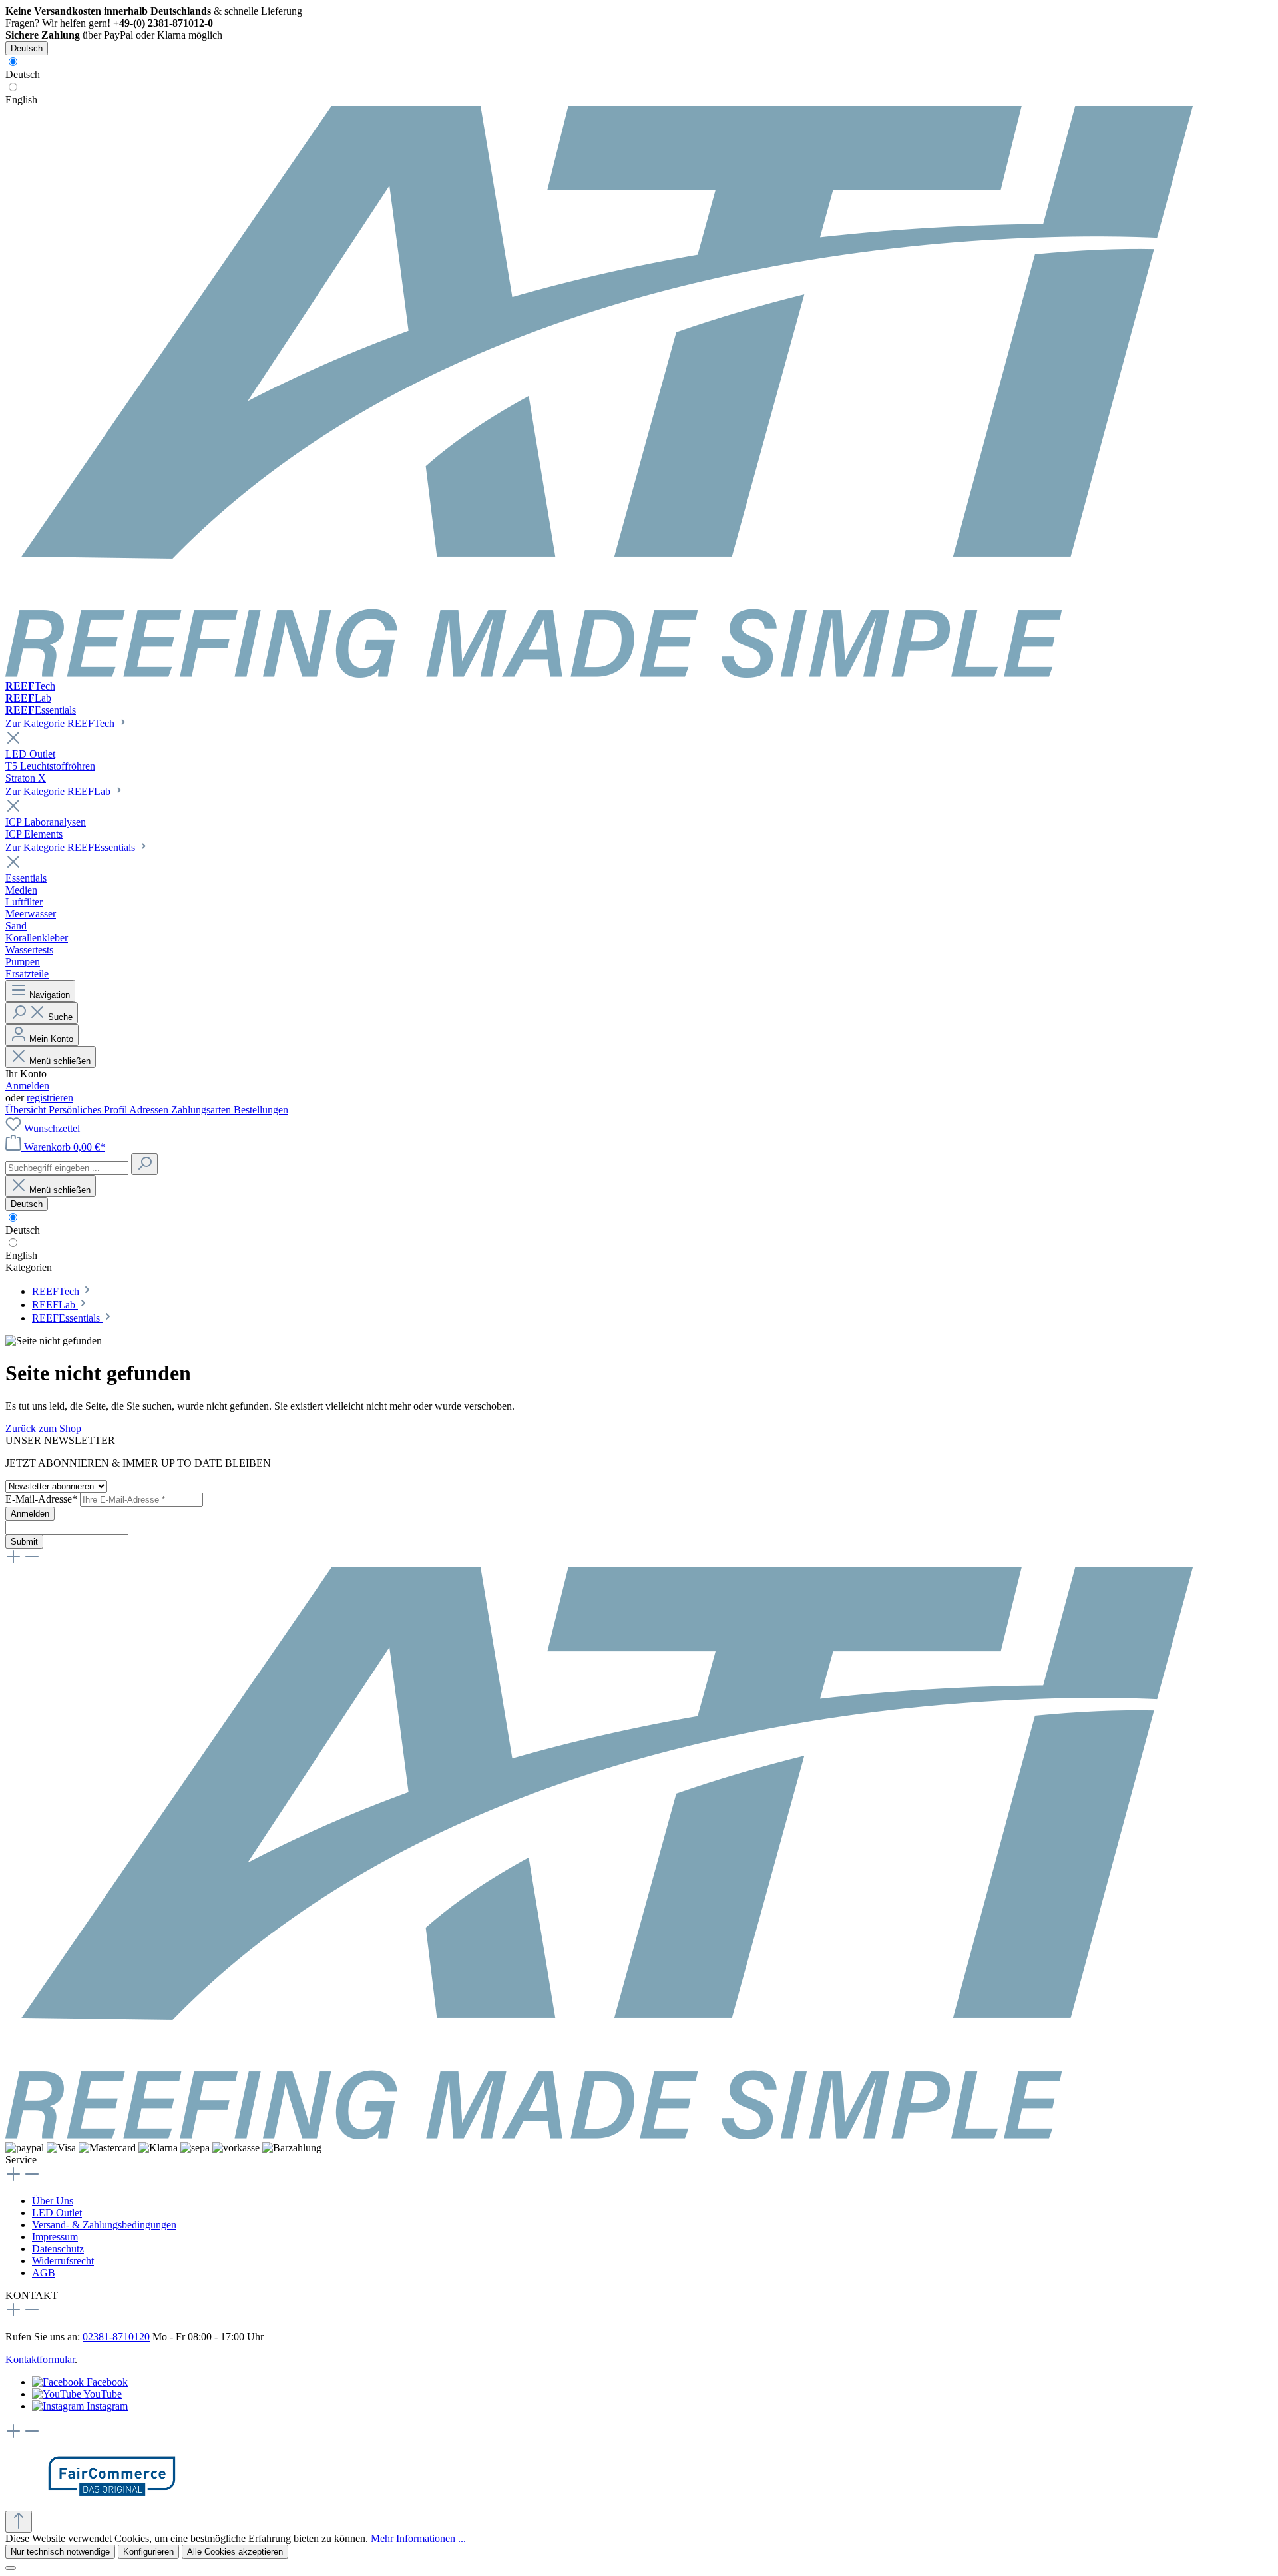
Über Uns (53, 2201)
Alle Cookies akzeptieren (235, 2552)
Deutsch (23, 74)
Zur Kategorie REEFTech (61, 723)
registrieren (50, 1098)
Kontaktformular (40, 2359)
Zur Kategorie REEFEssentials (72, 847)
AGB (44, 2273)
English (21, 100)
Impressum (55, 2237)
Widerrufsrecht (63, 2261)
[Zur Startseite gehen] (599, 674)
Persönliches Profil (89, 1110)
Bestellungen (261, 1110)
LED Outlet (57, 2213)
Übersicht (27, 1110)
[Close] (11, 2568)
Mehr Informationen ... (418, 2538)
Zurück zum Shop (43, 1428)
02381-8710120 (116, 2337)
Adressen (150, 1110)
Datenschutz (58, 2249)
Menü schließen (60, 1061)
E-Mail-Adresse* (43, 1499)
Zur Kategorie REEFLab (59, 791)
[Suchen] (144, 1164)
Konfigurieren (148, 2552)
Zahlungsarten (202, 1110)
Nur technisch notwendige (60, 2552)
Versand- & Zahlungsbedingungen (104, 2225)
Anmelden (27, 1086)
